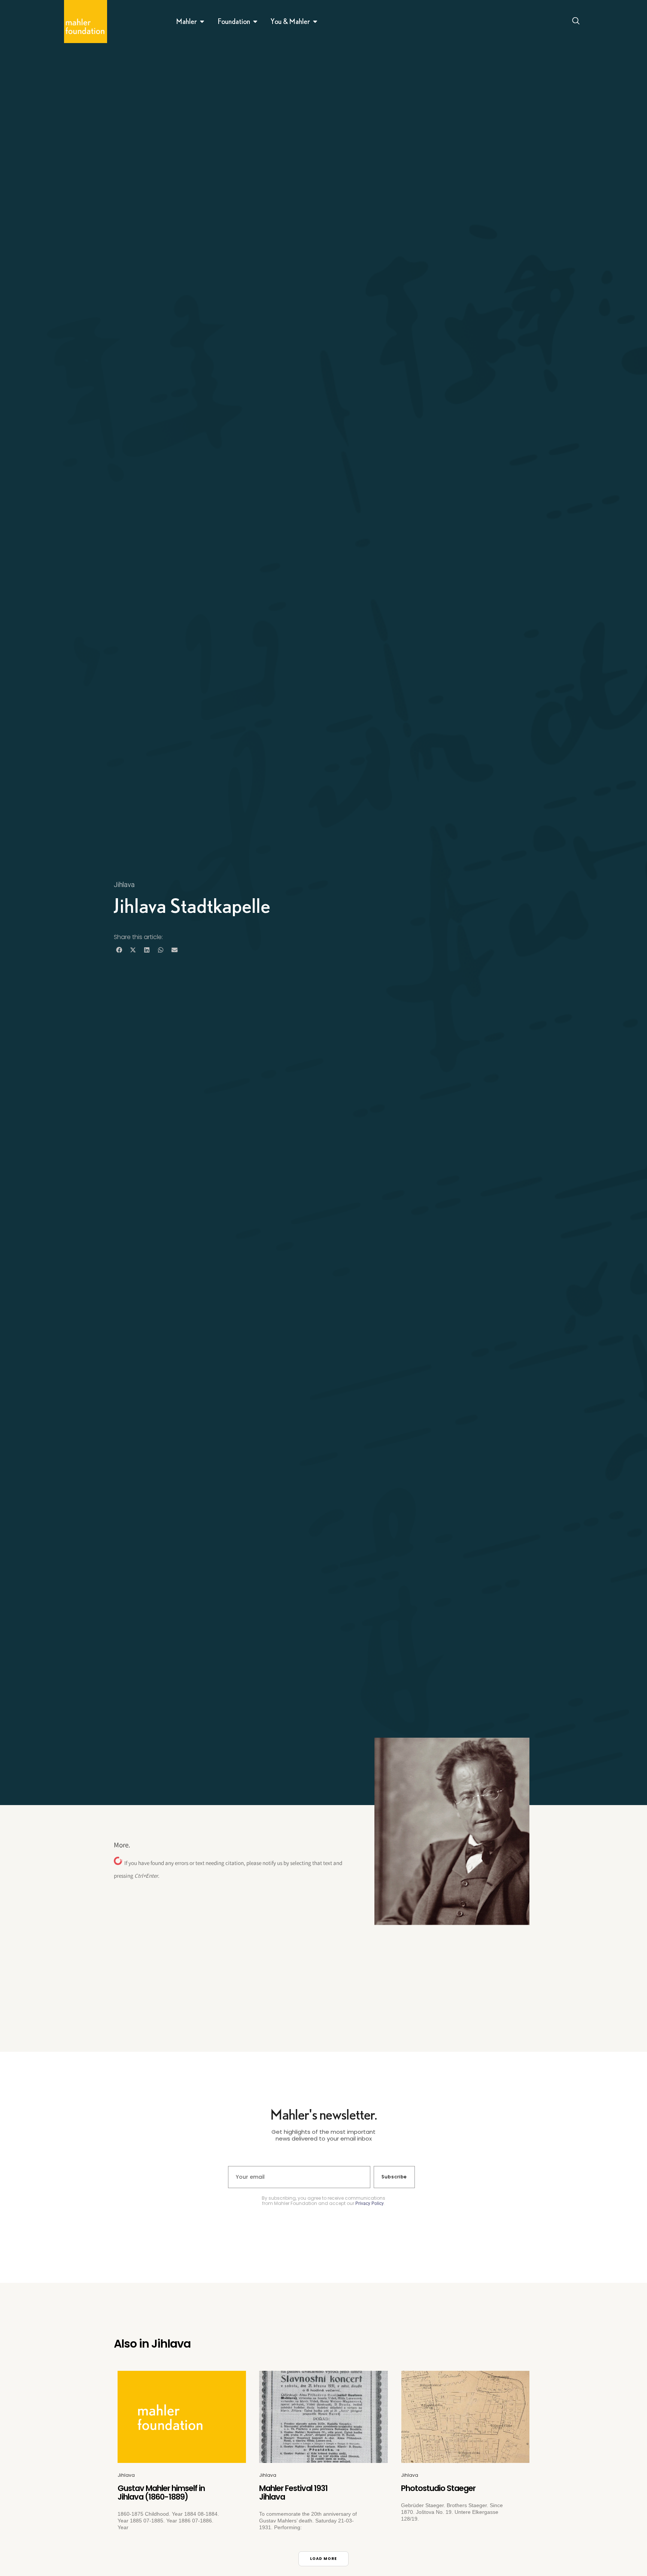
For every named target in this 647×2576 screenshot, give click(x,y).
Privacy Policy (370, 2203)
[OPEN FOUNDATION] (255, 21)
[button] (119, 950)
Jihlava (124, 885)
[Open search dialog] (576, 22)
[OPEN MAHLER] (202, 21)
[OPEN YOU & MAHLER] (315, 21)
